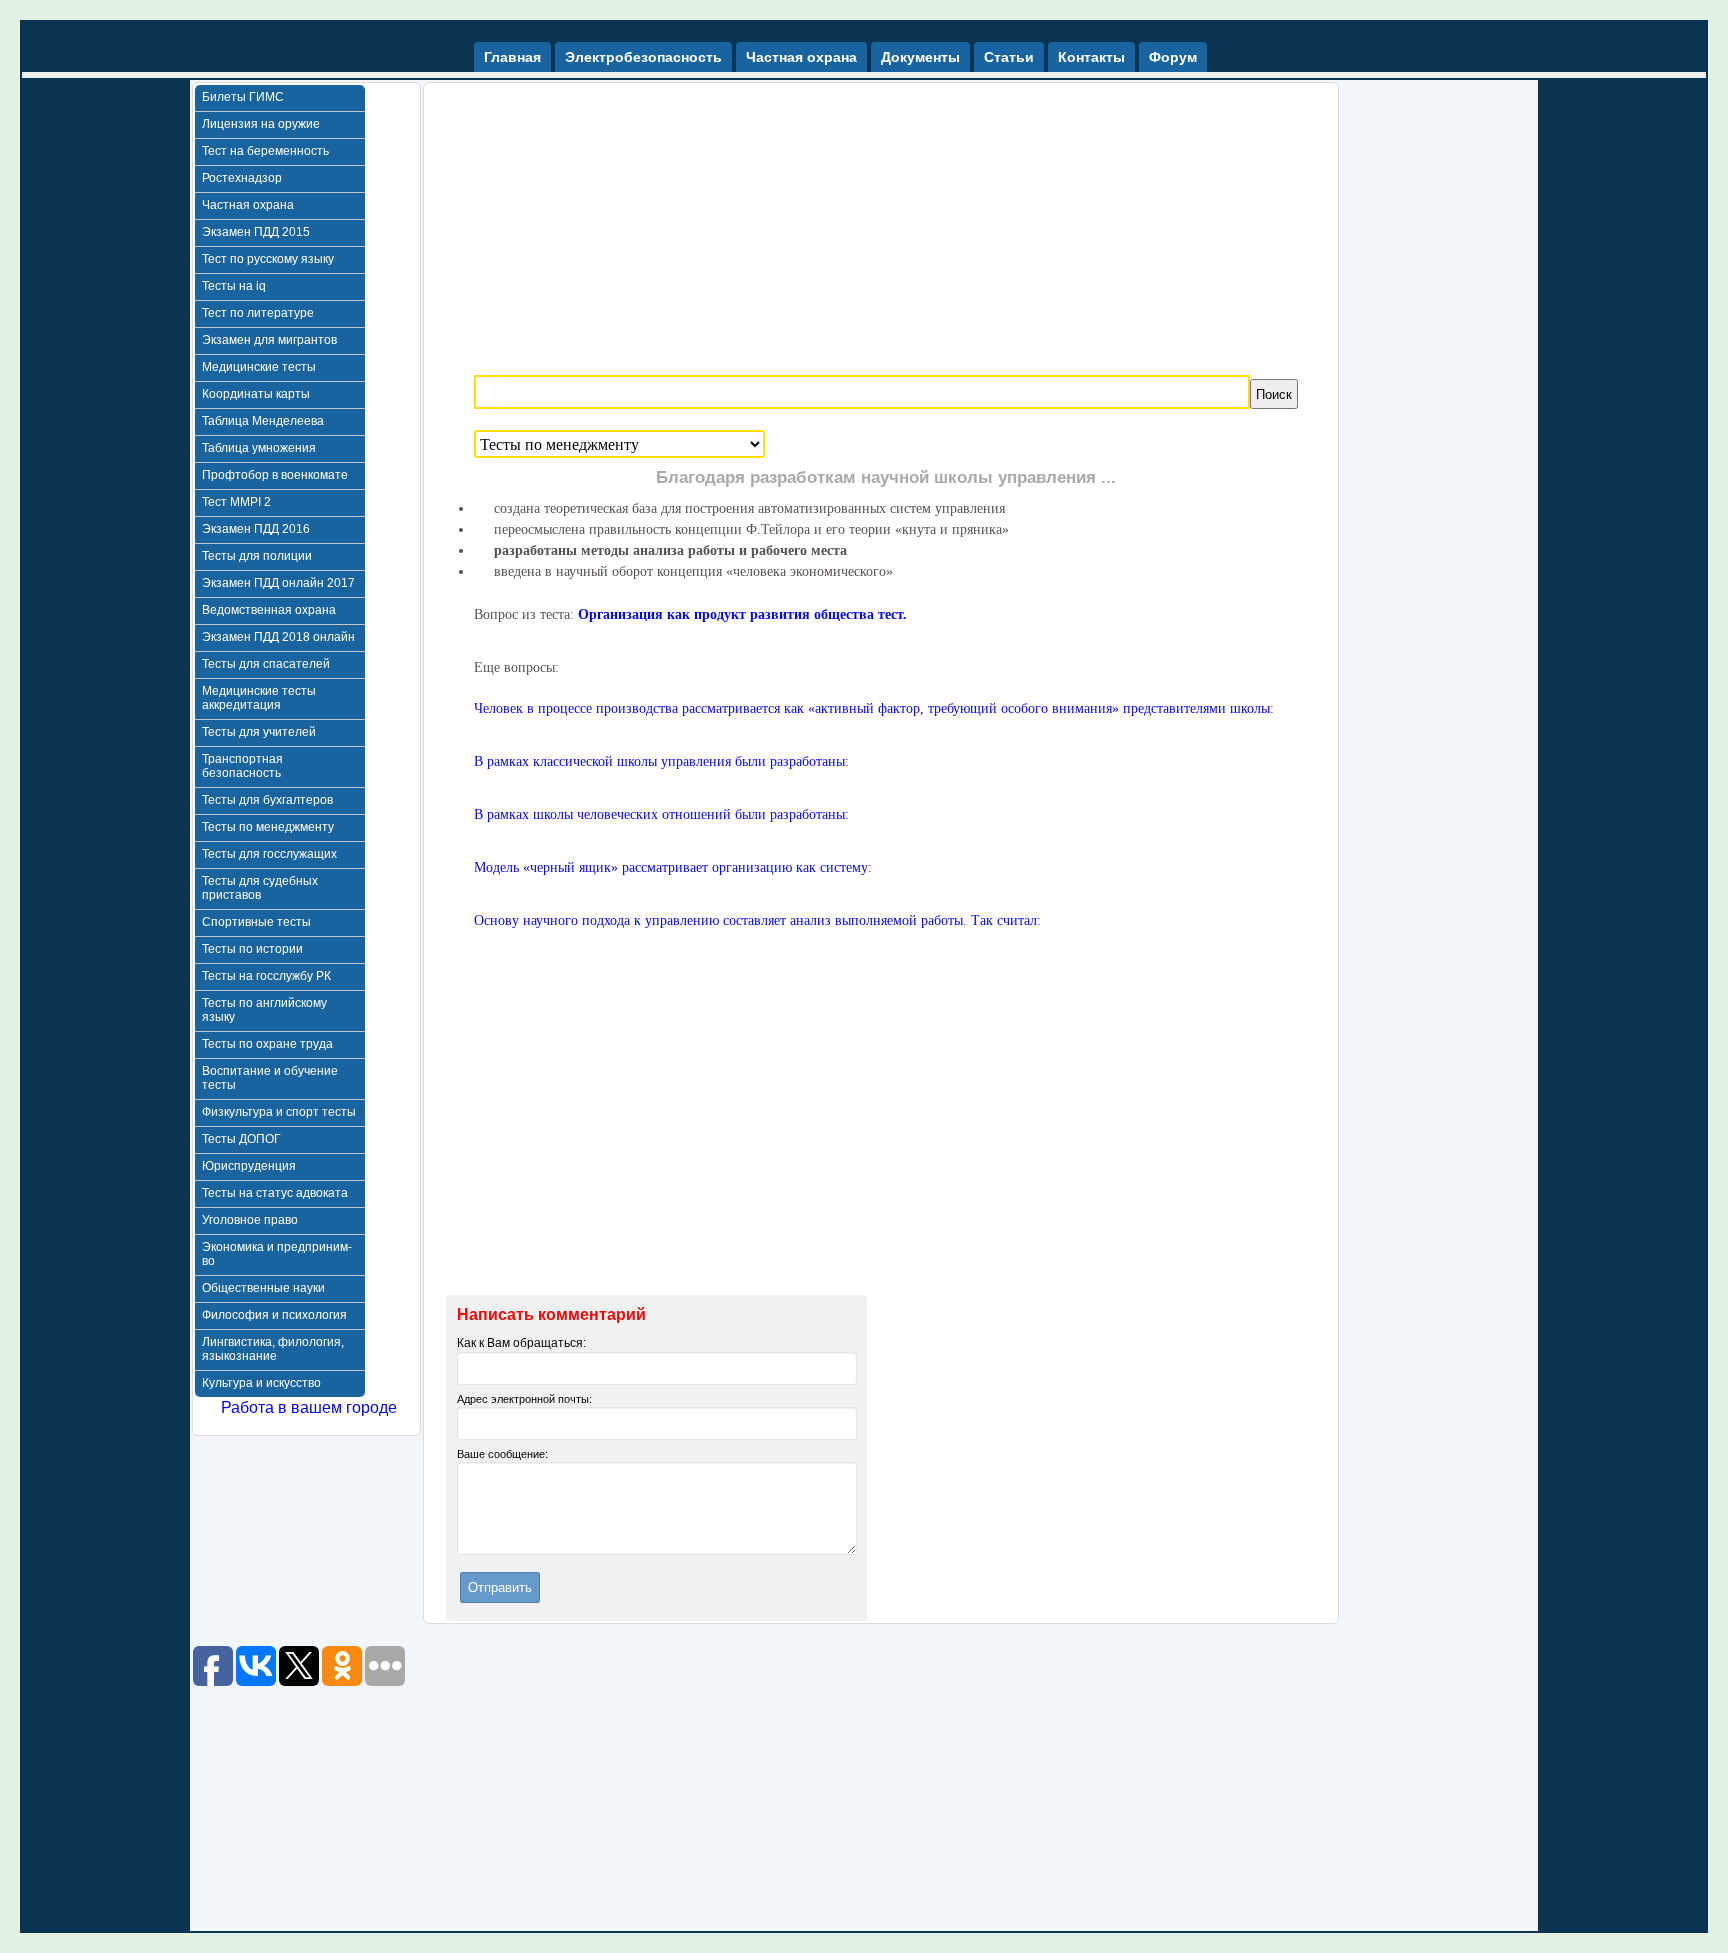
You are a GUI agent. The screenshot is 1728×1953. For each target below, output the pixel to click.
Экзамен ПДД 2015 (256, 232)
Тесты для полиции (257, 556)
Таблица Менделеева (263, 421)
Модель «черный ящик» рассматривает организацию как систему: (673, 867)
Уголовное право (250, 1220)
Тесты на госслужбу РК (266, 976)
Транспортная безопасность (242, 766)
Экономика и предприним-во (277, 1254)
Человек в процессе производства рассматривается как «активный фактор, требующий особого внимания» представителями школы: (874, 708)
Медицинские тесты (259, 367)
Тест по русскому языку (268, 259)
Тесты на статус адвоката (275, 1193)
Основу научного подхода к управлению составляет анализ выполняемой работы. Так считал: (757, 920)
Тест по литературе (258, 313)
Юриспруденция (249, 1166)
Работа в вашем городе (309, 1407)
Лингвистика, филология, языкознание (273, 1349)
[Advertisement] (886, 223)
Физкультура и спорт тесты (279, 1112)
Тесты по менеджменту (268, 827)
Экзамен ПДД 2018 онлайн (278, 637)
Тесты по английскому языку (264, 1010)
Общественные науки (263, 1288)
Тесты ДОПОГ (241, 1139)
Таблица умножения (259, 448)
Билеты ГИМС (243, 97)
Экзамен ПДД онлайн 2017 (278, 583)
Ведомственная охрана (269, 610)
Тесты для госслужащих (269, 854)
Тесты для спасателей (266, 664)
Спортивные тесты (256, 922)
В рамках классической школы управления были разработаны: (661, 761)
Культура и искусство (261, 1383)
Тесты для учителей (259, 732)
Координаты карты (256, 394)
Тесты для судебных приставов (260, 888)
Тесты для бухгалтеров (267, 800)
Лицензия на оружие (261, 124)
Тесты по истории (252, 949)
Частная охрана (248, 205)
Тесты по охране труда (267, 1044)
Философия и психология (274, 1315)
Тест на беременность (265, 151)
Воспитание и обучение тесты (270, 1078)
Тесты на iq (234, 286)
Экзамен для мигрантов (269, 340)
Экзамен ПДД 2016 (256, 529)
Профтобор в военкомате (275, 475)
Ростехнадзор (242, 178)
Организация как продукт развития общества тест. (742, 614)
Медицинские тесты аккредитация (259, 698)
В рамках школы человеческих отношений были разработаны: (661, 814)
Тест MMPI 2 (236, 502)
